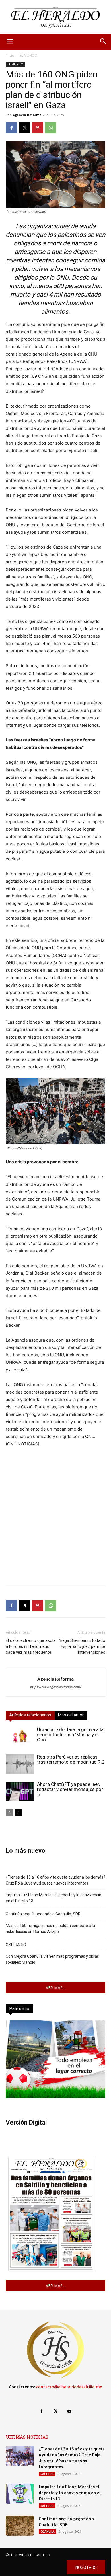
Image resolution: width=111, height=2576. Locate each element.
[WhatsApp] (51, 128)
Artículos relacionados (30, 1715)
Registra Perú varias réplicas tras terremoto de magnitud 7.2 (71, 1759)
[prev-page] (9, 1812)
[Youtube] (70, 2411)
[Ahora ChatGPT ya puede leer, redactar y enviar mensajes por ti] (20, 1791)
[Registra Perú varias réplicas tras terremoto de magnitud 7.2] (20, 1764)
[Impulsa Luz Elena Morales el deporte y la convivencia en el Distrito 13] (20, 2494)
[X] (24, 128)
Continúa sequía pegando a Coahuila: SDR (43, 1914)
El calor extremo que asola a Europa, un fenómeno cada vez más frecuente (31, 1646)
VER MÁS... (55, 1988)
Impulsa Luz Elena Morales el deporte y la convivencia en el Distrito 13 (54, 1898)
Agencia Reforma (27, 115)
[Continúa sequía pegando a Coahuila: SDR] (20, 2526)
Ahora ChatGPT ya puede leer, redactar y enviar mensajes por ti (70, 1789)
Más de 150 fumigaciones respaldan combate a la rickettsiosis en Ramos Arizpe (50, 1929)
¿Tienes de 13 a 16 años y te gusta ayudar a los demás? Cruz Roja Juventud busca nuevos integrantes (55, 1880)
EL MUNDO (28, 55)
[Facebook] (11, 128)
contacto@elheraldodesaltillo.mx (69, 2387)
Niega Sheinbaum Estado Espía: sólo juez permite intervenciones (82, 1646)
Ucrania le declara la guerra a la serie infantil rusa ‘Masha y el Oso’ (70, 1735)
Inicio (10, 55)
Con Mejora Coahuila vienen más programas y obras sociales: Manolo (52, 1959)
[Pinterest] (38, 128)
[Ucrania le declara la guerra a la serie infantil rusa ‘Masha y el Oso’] (20, 1737)
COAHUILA (48, 2532)
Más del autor (71, 1715)
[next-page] (18, 1812)
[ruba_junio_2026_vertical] (55, 2097)
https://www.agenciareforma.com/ (56, 1687)
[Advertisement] (55, 1526)
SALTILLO (47, 2474)
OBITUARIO (16, 1945)
